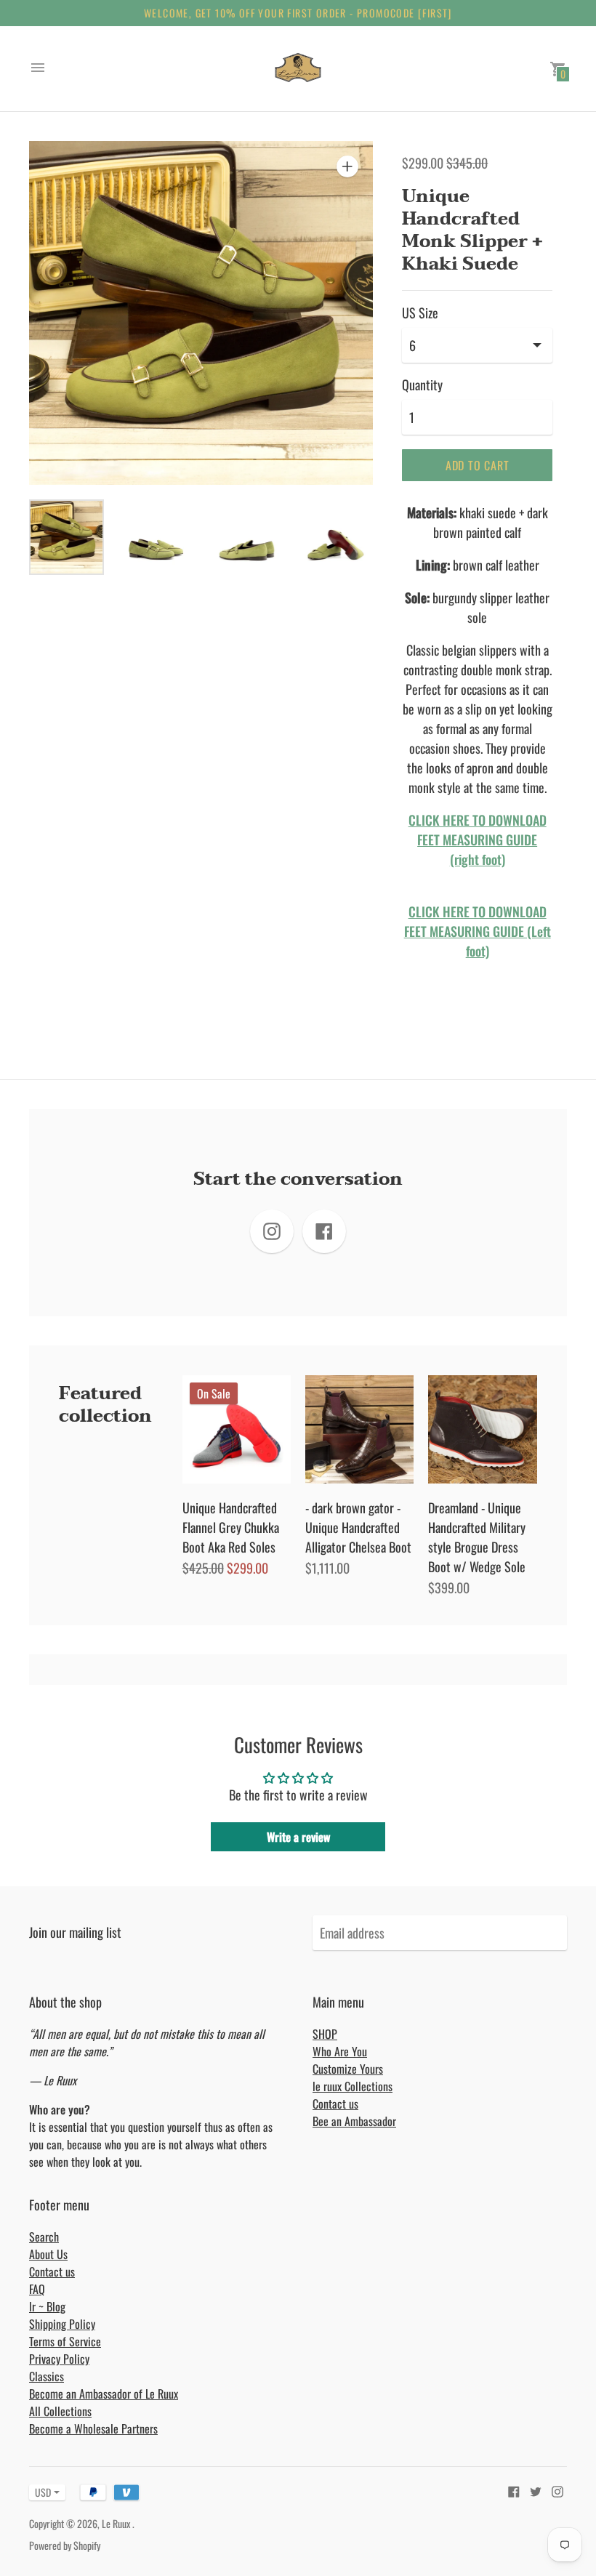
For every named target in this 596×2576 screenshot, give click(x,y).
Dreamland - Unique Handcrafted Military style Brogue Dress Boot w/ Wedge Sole (477, 1537)
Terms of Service (65, 2341)
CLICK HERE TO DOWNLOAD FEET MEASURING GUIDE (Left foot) (478, 931)
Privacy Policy (59, 2359)
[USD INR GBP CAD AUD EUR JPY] (40, 2492)
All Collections (60, 2411)
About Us (48, 2254)
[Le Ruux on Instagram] (557, 2490)
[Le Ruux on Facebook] (514, 2490)
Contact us (335, 2104)
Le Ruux (117, 2523)
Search (44, 2237)
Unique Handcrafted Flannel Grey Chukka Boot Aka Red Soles (231, 1527)
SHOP (325, 2034)
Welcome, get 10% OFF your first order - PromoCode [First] (298, 13)
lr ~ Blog (47, 2306)
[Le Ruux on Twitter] (536, 2490)
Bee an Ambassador (354, 2121)
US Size (420, 313)
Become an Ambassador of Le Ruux (104, 2394)
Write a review (298, 1837)
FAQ (37, 2289)
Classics (47, 2376)
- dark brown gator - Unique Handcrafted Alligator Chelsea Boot (358, 1527)
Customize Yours (348, 2069)
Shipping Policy (62, 2324)
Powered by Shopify (65, 2545)
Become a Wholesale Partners (93, 2428)
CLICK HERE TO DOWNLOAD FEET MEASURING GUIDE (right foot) (478, 840)
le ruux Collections (353, 2086)
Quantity (422, 385)
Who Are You (340, 2051)
